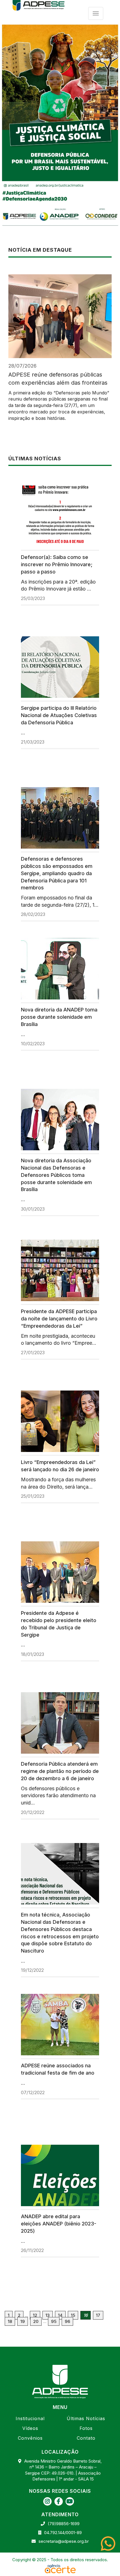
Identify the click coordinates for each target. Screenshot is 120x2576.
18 (10, 2321)
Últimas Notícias (86, 2418)
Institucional (30, 2418)
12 (35, 2315)
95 (54, 2321)
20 (36, 2321)
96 (67, 2321)
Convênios (30, 2438)
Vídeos (30, 2428)
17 (98, 2315)
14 (60, 2315)
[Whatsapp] (110, 2544)
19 (23, 2321)
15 (73, 2315)
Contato (86, 2438)
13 (48, 2315)
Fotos (86, 2428)
